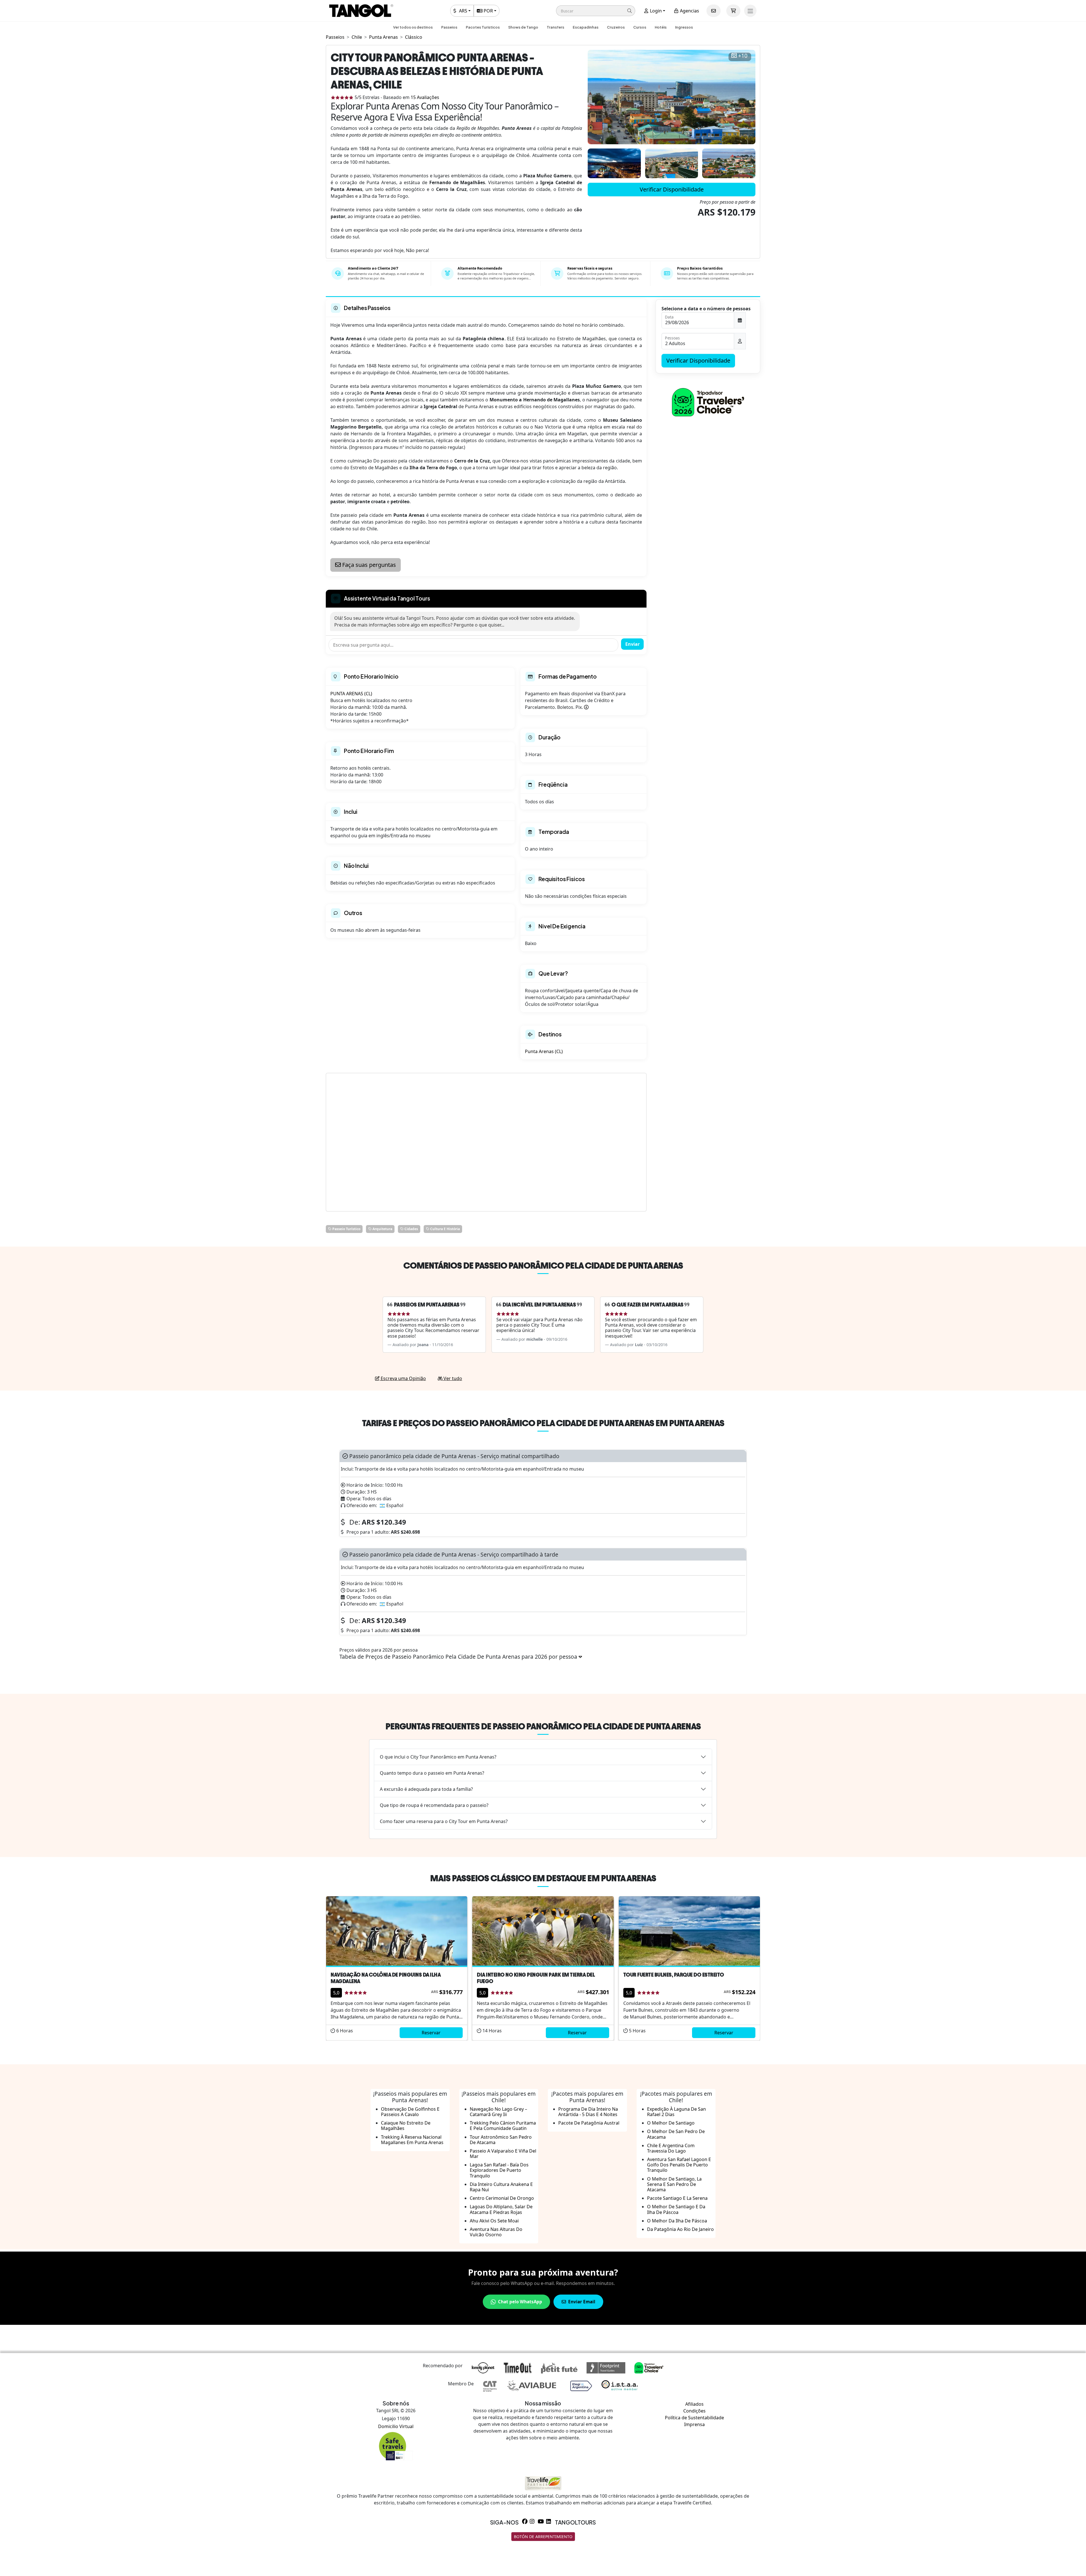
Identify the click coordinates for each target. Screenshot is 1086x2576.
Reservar (431, 2033)
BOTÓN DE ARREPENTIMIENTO (543, 2537)
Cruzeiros (616, 27)
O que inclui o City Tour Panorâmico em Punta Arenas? (438, 1757)
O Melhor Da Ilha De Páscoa (677, 2221)
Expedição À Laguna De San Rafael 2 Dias (676, 2112)
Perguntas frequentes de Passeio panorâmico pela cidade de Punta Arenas (543, 1726)
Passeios (449, 27)
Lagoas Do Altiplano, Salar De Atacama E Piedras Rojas (501, 2209)
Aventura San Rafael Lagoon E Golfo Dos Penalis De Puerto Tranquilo (679, 2165)
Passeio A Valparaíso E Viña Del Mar (503, 2154)
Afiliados (694, 2404)
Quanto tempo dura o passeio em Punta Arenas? (432, 1773)
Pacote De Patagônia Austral (589, 2123)
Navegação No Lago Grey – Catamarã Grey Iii (498, 2112)
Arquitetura (382, 1229)
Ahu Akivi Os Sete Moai (494, 2221)
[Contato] (714, 11)
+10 (743, 56)
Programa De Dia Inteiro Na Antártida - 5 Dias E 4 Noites (588, 2112)
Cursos (640, 27)
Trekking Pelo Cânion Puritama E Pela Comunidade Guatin (503, 2126)
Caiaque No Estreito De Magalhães (406, 2126)
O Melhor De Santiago (671, 2123)
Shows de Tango (523, 27)
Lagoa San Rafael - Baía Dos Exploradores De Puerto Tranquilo (499, 2170)
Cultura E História (445, 1229)
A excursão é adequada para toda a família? (426, 1789)
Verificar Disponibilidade (672, 189)
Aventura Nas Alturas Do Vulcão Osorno (496, 2232)
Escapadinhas (586, 27)
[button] (596, 11)
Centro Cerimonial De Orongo (502, 2198)
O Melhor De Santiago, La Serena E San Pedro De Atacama (674, 2184)
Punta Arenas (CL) (544, 1051)
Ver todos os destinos (413, 27)
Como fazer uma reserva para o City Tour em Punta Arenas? (444, 1821)
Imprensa (694, 2424)
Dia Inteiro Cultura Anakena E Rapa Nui (501, 2187)
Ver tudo (452, 1378)
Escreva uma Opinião (403, 1378)
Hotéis (661, 27)
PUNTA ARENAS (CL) (351, 694)
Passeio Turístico (346, 1229)
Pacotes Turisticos (483, 27)
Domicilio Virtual (396, 2426)
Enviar (633, 644)
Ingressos (684, 27)
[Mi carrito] (733, 11)
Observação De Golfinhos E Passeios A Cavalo (410, 2112)
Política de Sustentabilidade (694, 2418)
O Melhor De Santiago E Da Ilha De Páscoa (676, 2209)
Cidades (411, 1229)
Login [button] (655, 11)
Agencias (689, 11)
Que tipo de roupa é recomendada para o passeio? (434, 1805)
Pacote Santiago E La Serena (677, 2198)
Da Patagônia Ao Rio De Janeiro (680, 2229)
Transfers (555, 27)
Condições (694, 2411)
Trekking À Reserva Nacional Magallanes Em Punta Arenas (412, 2140)
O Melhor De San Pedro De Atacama (676, 2134)
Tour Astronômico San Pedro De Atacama (501, 2140)
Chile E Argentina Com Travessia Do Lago (671, 2148)
